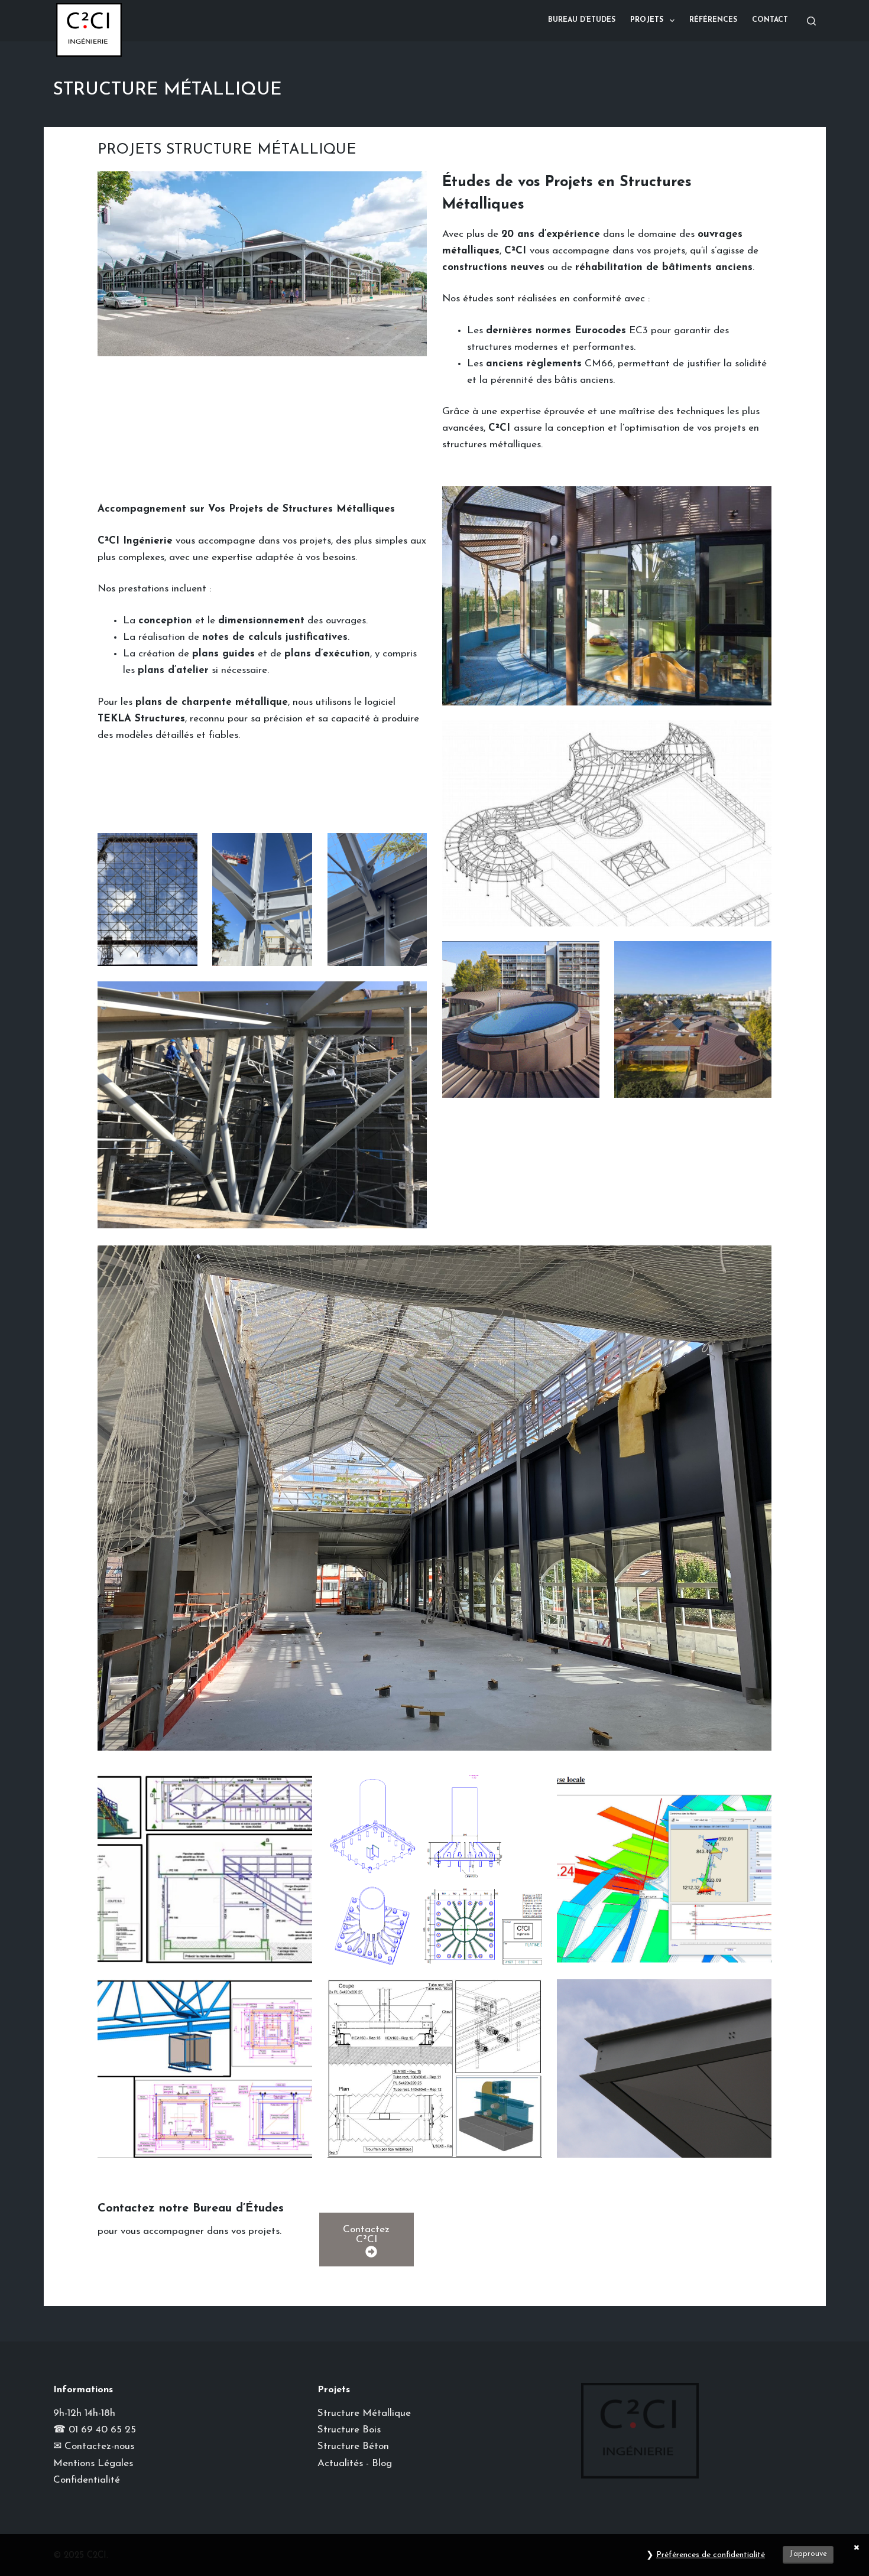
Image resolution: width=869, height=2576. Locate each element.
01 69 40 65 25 (102, 2430)
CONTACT (770, 20)
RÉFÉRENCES (713, 20)
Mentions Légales (93, 2463)
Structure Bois (349, 2430)
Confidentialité (87, 2480)
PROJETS (647, 20)
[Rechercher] (811, 21)
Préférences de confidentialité (711, 2555)
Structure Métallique (364, 2413)
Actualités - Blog (355, 2463)
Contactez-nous (99, 2446)
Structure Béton (353, 2446)
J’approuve (808, 2554)
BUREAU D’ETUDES (582, 20)
